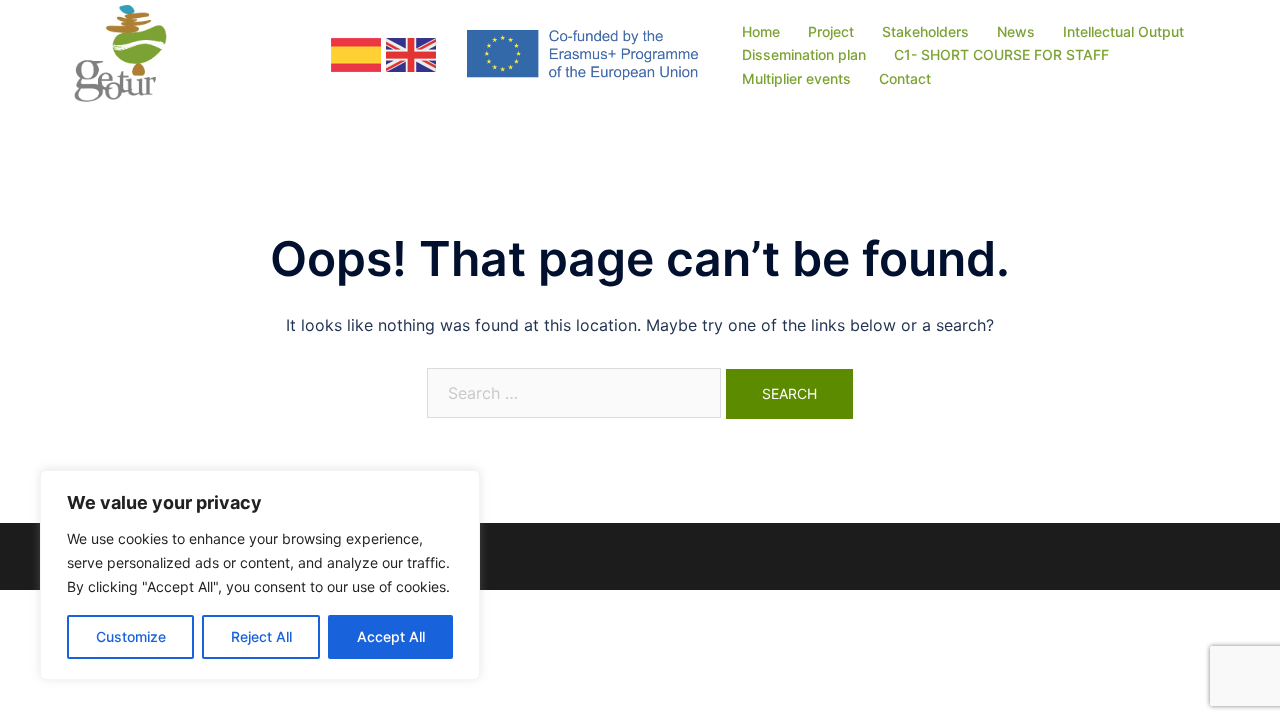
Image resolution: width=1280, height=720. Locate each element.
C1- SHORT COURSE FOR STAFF (1001, 54)
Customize (131, 636)
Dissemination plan (804, 54)
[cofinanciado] (582, 53)
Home (761, 31)
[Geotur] (128, 53)
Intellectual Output (1123, 31)
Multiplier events (796, 78)
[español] (356, 53)
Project (831, 31)
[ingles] (411, 53)
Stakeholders (925, 31)
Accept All (391, 636)
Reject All (261, 636)
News (1016, 31)
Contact (905, 78)
